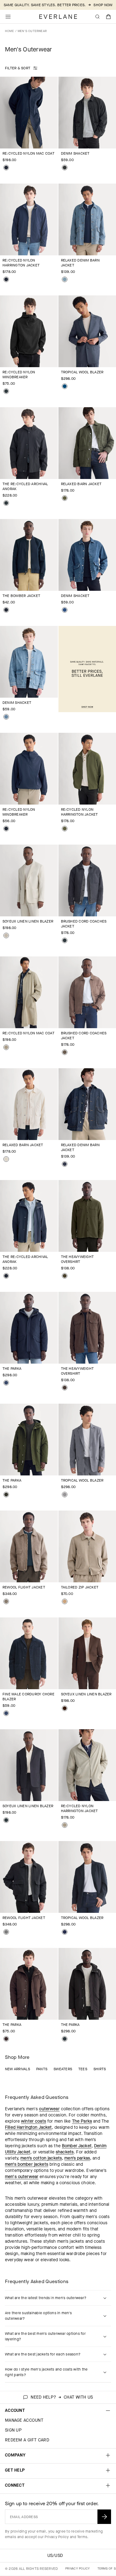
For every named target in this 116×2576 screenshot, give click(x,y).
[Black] (6, 391)
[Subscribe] (104, 2517)
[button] (109, 17)
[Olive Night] (65, 498)
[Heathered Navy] (65, 386)
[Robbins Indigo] (65, 279)
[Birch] (6, 1159)
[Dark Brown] (65, 1708)
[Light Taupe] (65, 1601)
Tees (83, 2069)
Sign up (13, 2430)
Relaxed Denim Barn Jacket (80, 263)
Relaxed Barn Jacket (81, 484)
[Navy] (6, 1383)
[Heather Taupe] (6, 1601)
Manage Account (24, 2420)
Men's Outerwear (32, 31)
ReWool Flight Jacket (24, 1587)
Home (9, 31)
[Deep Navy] (6, 168)
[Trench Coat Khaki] (6, 1047)
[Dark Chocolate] (6, 2039)
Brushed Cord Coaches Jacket (84, 924)
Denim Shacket (75, 153)
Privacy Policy (57, 2537)
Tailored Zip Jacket (80, 1587)
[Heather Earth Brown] (65, 1388)
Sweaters (63, 2069)
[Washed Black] (65, 168)
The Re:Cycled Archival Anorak (25, 486)
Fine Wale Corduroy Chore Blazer (28, 1697)
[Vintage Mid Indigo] (6, 717)
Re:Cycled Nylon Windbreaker (19, 375)
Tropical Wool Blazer (82, 372)
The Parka (12, 1369)
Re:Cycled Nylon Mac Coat (28, 153)
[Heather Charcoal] (6, 1932)
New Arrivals (17, 2069)
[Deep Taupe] (65, 1052)
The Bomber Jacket (21, 596)
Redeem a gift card (27, 2440)
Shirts (100, 2069)
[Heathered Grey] (65, 1495)
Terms (82, 2537)
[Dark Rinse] (65, 1164)
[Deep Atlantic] (65, 610)
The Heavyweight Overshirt (77, 1259)
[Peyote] (6, 935)
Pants (42, 2069)
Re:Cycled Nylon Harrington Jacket (21, 263)
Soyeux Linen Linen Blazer (28, 921)
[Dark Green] (6, 1495)
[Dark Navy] (65, 1932)
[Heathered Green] (65, 1276)
